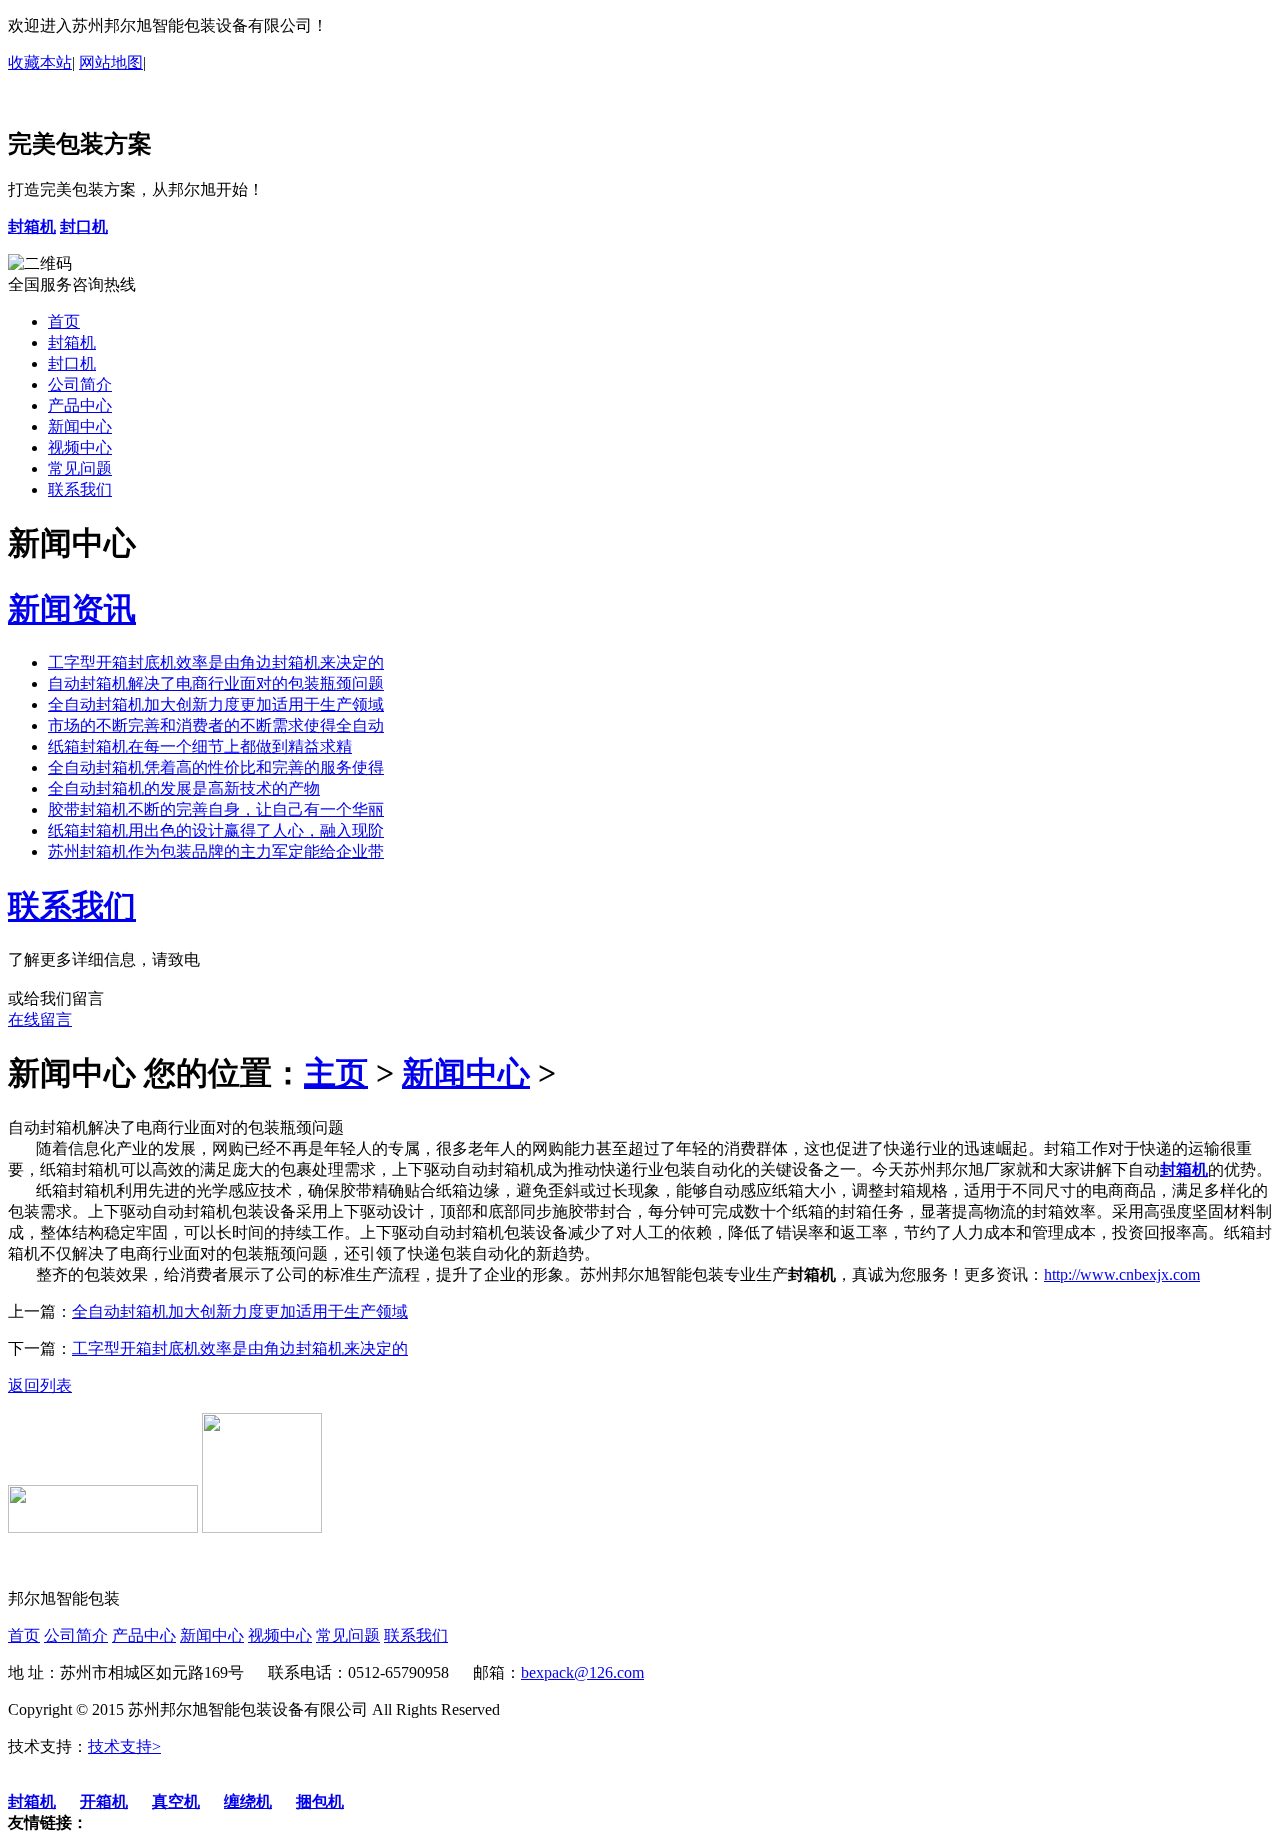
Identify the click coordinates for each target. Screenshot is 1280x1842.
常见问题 (80, 468)
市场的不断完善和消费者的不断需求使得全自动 (216, 725)
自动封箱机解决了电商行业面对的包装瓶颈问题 (216, 683)
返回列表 (40, 1385)
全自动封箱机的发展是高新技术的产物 (184, 788)
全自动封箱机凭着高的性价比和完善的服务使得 (216, 767)
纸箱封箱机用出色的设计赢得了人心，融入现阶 (216, 830)
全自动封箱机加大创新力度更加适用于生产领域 (216, 704)
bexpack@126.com (582, 1672)
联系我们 (80, 489)
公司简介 (80, 384)
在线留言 (40, 1019)
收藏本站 (40, 62)
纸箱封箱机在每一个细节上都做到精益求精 (200, 746)
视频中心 (80, 447)
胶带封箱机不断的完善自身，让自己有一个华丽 (216, 809)
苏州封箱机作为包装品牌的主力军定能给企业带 (216, 851)
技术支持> (124, 1746)
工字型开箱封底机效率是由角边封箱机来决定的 (216, 662)
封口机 (72, 363)
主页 (336, 1073)
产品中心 (80, 405)
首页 (64, 321)
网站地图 (111, 62)
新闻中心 (80, 426)
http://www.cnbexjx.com (1122, 1274)
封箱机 (72, 342)
